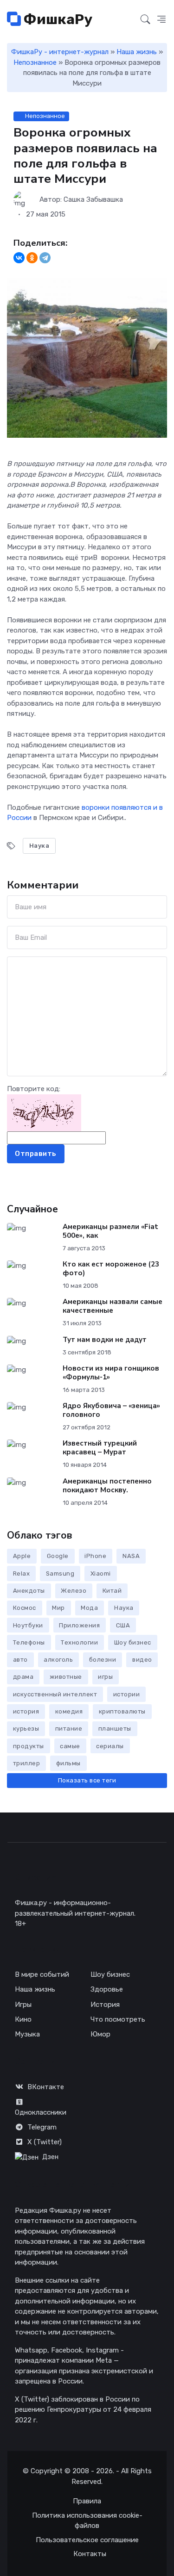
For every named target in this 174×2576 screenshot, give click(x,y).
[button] (161, 20)
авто (20, 1660)
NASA (131, 1556)
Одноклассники (41, 2112)
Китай (112, 1591)
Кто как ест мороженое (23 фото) (111, 1269)
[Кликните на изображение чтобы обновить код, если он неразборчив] (44, 1112)
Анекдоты (29, 1591)
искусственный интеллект (55, 1694)
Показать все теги (87, 1780)
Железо (74, 1591)
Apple (22, 1556)
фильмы (68, 1763)
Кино (23, 2019)
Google (58, 1556)
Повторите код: (34, 1089)
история (26, 1711)
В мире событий (42, 1974)
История (105, 2005)
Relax (22, 1574)
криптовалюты (122, 1711)
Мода (89, 1608)
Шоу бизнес (133, 1642)
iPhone (95, 1556)
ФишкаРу (57, 19)
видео (142, 1660)
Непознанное (35, 62)
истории (127, 1694)
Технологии (79, 1642)
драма (23, 1677)
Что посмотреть (118, 2019)
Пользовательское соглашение (87, 2540)
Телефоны (29, 1642)
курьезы (26, 1729)
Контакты (90, 2554)
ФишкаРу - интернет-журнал (60, 52)
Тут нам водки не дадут (105, 1340)
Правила (87, 2501)
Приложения (79, 1625)
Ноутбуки (28, 1625)
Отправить (36, 1154)
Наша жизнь (137, 52)
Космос (25, 1608)
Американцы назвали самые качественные (113, 1306)
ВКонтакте (46, 2087)
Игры (23, 2005)
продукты (29, 1746)
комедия (69, 1711)
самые (70, 1746)
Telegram (42, 2127)
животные (66, 1677)
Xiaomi (101, 1574)
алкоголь (58, 1660)
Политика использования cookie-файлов (87, 2521)
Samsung (60, 1574)
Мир (58, 1608)
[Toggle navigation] (128, 20)
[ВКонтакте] (19, 258)
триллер (27, 1763)
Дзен (50, 2157)
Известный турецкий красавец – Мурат (100, 1448)
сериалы (110, 1746)
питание (69, 1729)
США (123, 1625)
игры (105, 1677)
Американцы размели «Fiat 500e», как (110, 1231)
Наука (39, 846)
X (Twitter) (45, 2142)
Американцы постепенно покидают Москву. (107, 1486)
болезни (103, 1660)
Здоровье (107, 1989)
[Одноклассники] (32, 258)
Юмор (100, 2034)
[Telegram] (45, 258)
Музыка (27, 2034)
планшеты (115, 1729)
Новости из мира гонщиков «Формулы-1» (111, 1373)
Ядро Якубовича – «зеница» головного (111, 1410)
